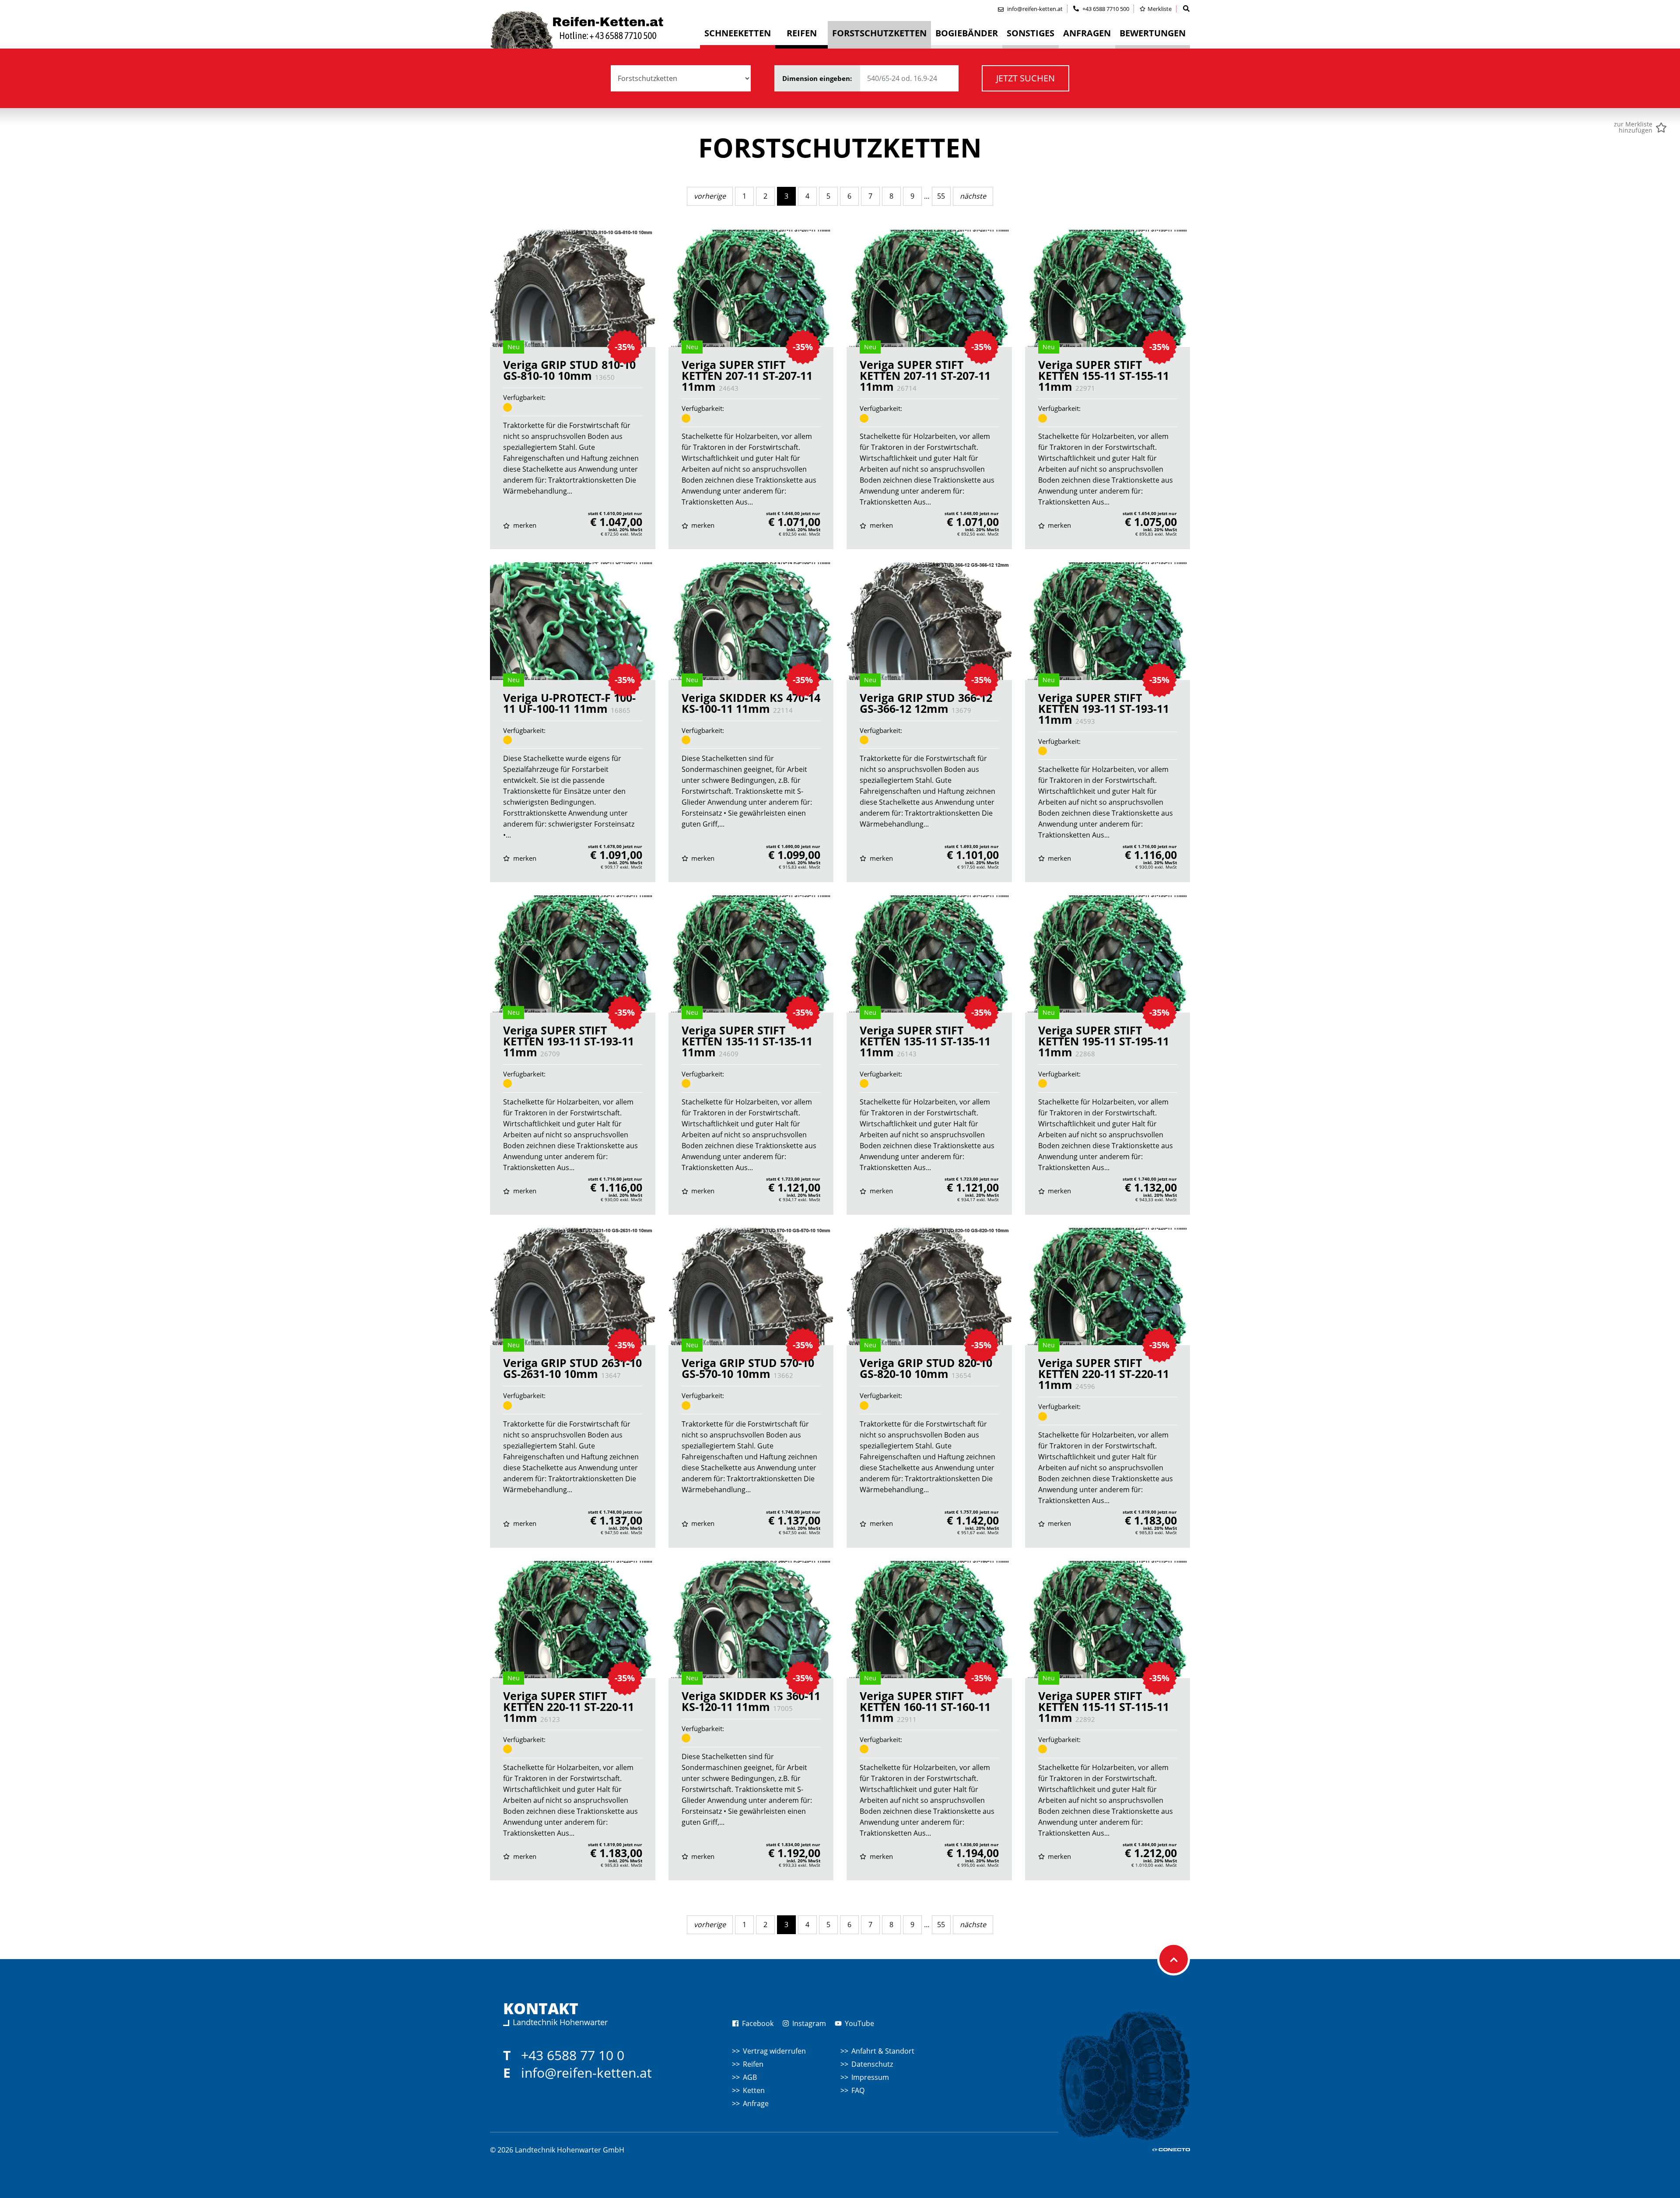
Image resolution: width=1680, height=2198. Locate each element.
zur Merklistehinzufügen (1633, 127)
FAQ (858, 2090)
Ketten (754, 2090)
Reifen (753, 2064)
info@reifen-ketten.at (586, 2073)
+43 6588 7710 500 (1105, 9)
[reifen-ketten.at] (595, 30)
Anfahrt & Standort (883, 2051)
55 (941, 196)
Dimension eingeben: (818, 78)
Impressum (870, 2077)
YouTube (859, 2023)
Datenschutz (872, 2064)
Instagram (808, 2023)
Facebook (757, 2023)
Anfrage (756, 2103)
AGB (750, 2077)
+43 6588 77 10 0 (573, 2055)
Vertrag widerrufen (774, 2051)
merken (524, 525)
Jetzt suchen (1025, 78)
